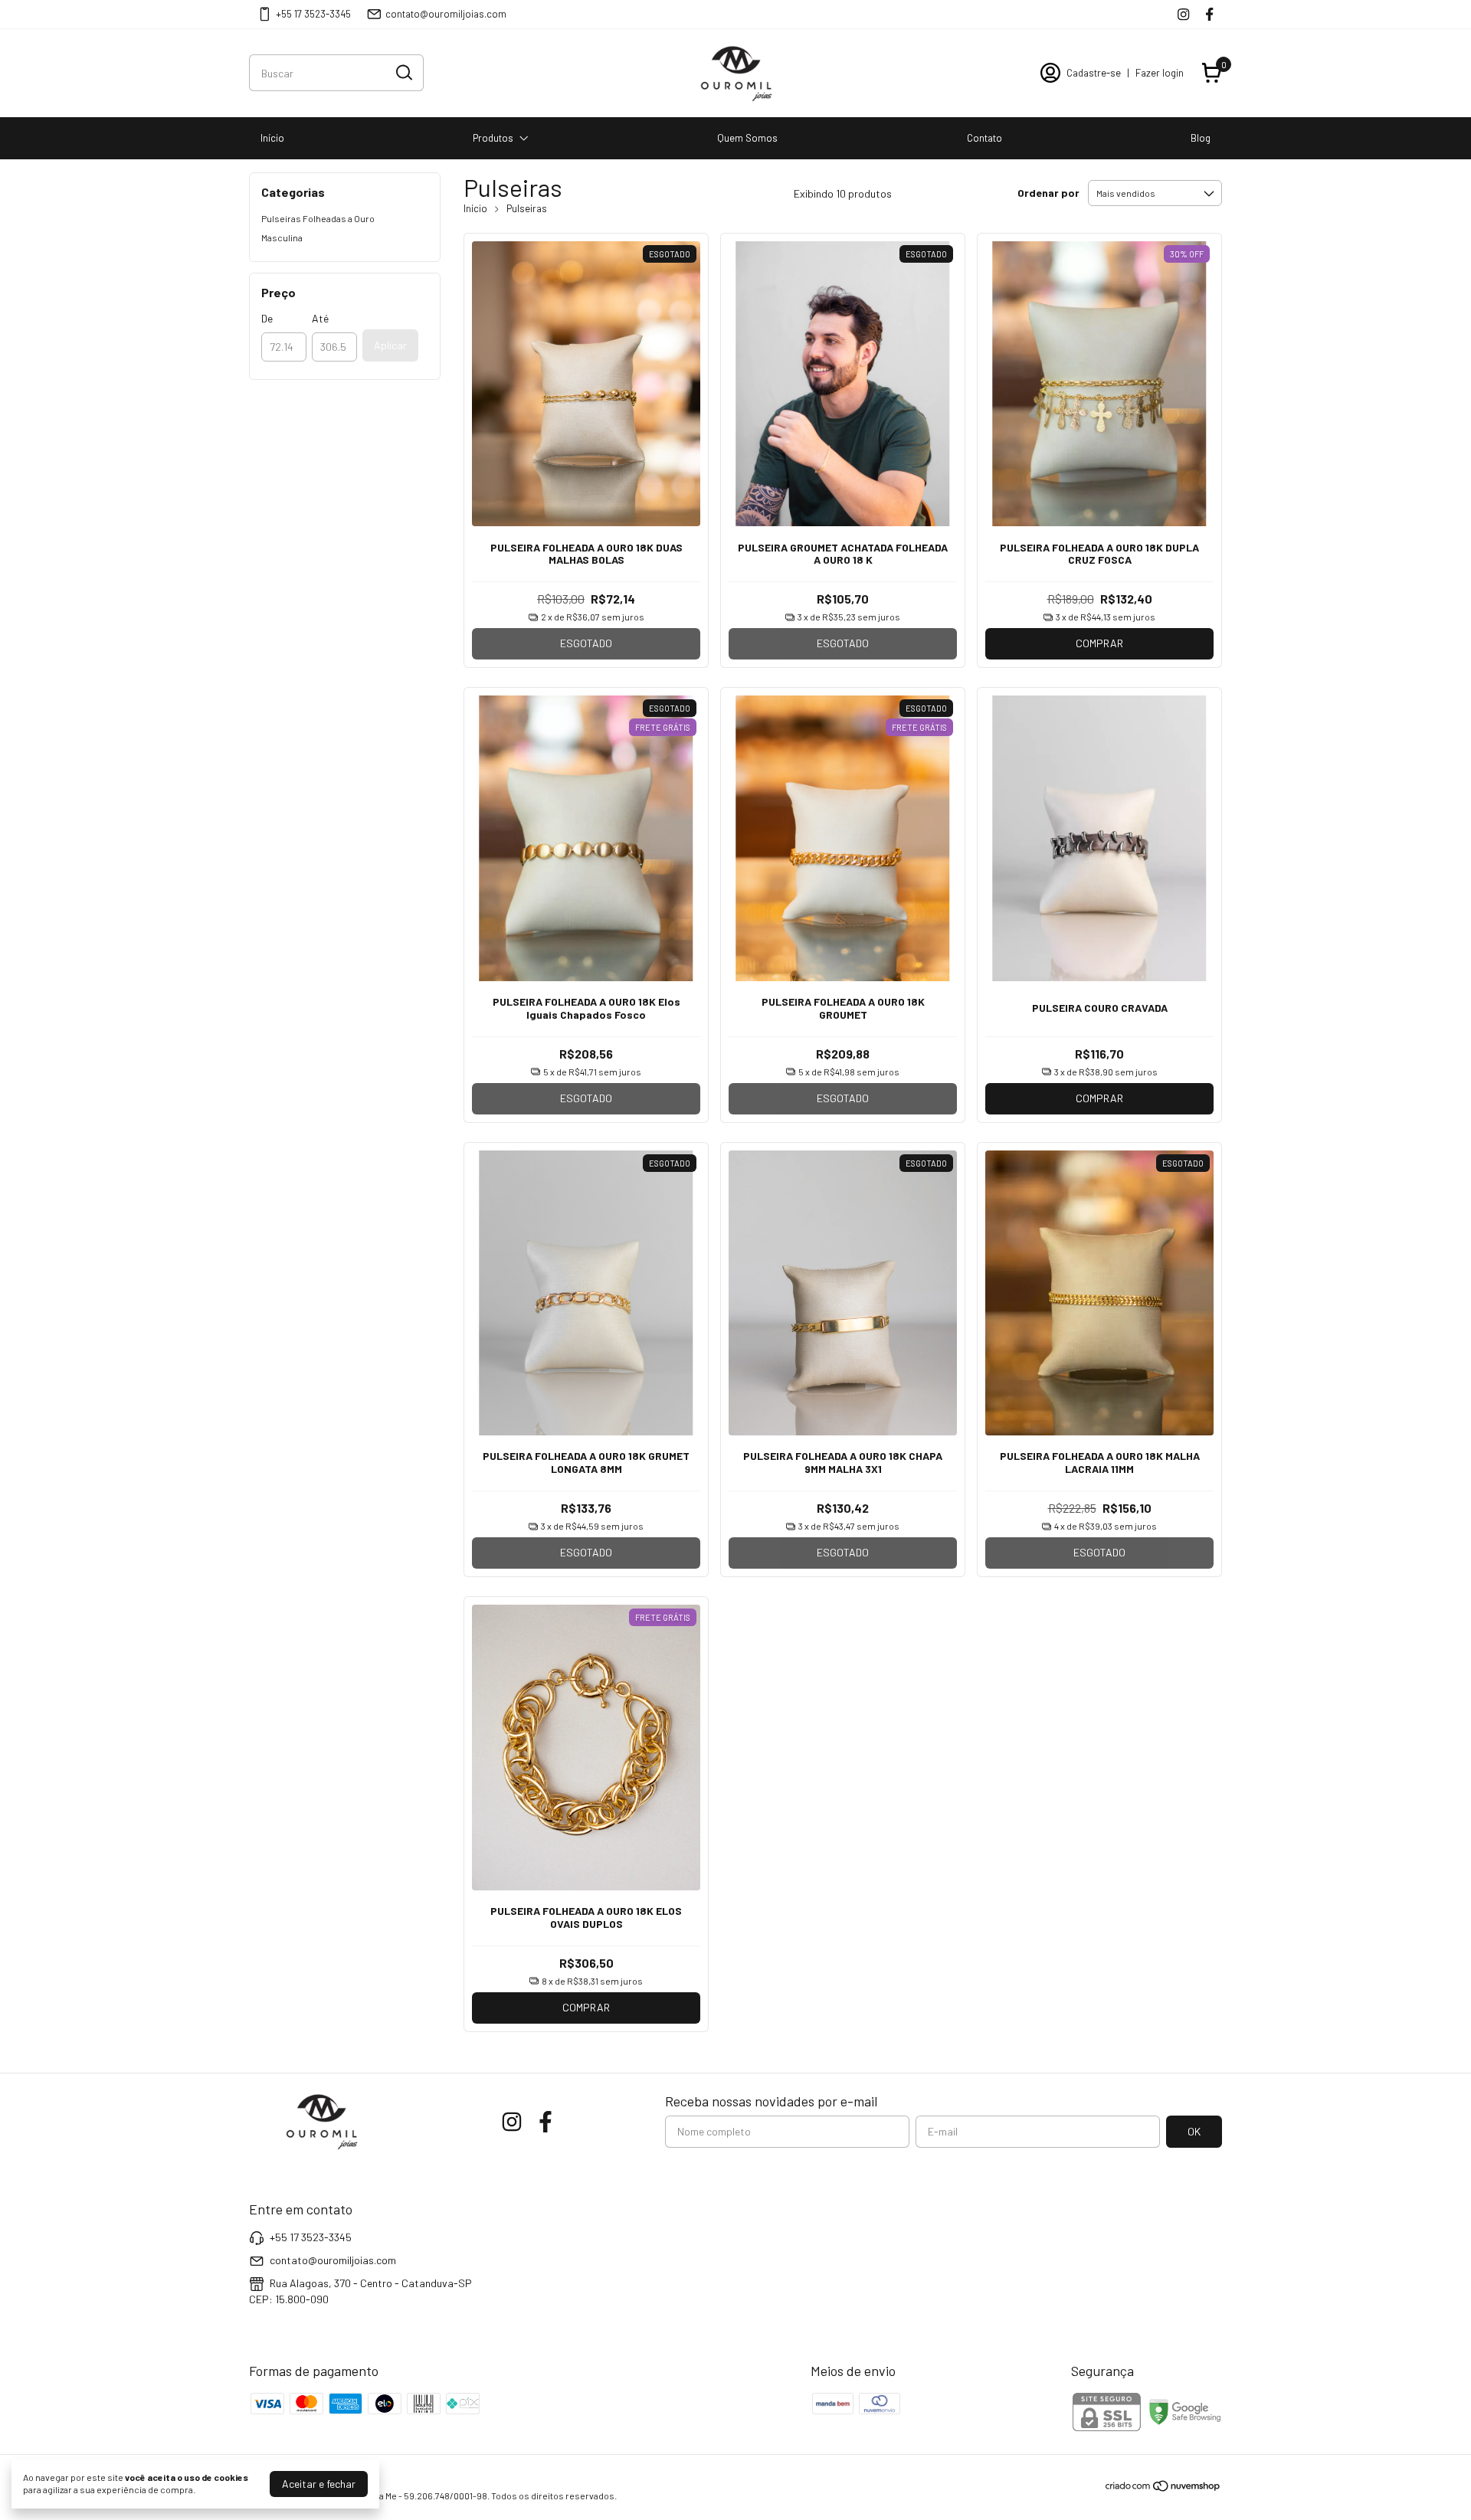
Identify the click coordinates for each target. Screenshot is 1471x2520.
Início (272, 138)
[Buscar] (403, 72)
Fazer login (1160, 73)
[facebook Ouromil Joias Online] (1209, 14)
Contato (984, 138)
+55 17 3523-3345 (313, 14)
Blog (1201, 138)
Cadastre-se (1094, 73)
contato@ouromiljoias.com (446, 14)
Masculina (282, 237)
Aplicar (390, 345)
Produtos (493, 138)
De (267, 318)
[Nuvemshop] (1163, 2488)
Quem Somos (747, 138)
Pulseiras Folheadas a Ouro (318, 218)
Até (320, 318)
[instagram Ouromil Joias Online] (1183, 14)
